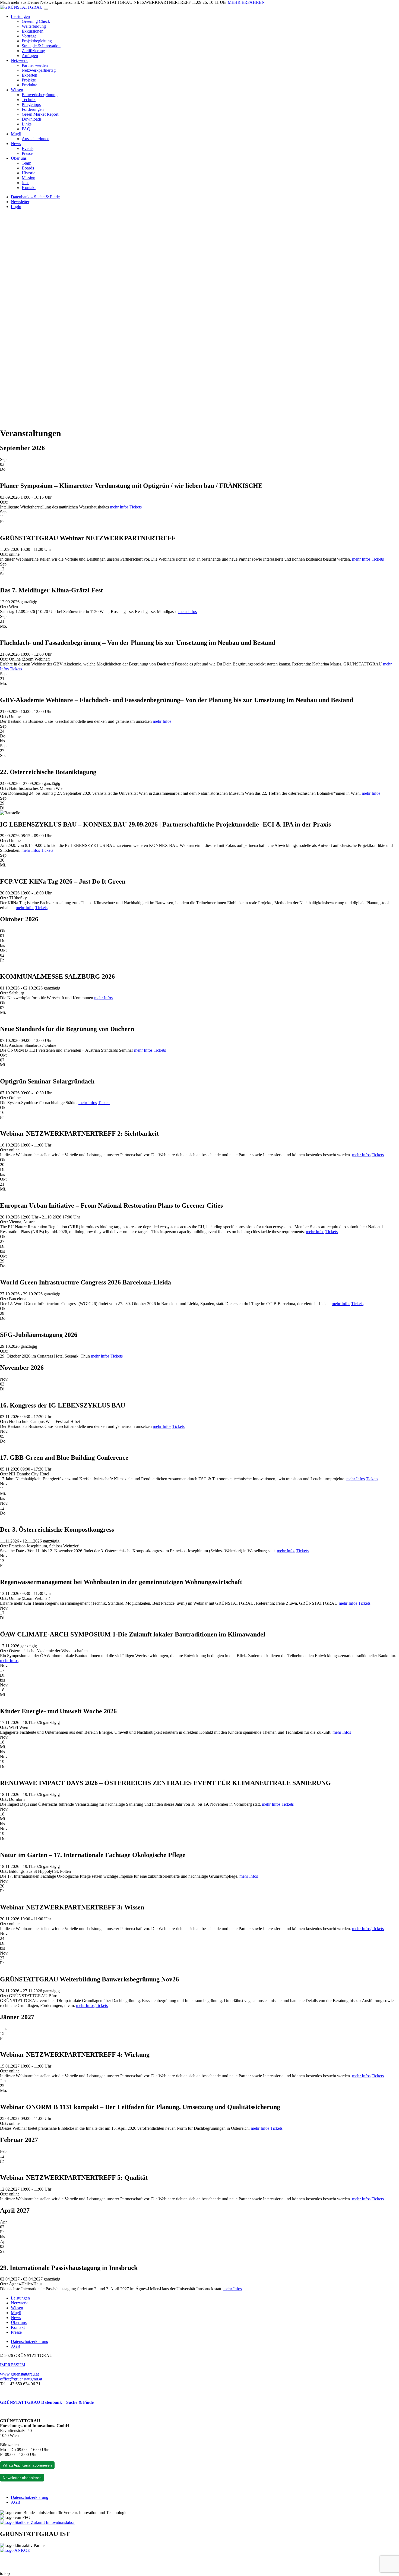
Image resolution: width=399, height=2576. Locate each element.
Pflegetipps (31, 104)
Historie (28, 173)
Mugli (16, 134)
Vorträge (29, 36)
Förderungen (33, 109)
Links (27, 124)
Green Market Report (40, 114)
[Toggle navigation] (46, 9)
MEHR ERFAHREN (246, 2)
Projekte (29, 80)
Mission (28, 178)
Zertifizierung (33, 51)
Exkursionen (33, 31)
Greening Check (36, 21)
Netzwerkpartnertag (39, 70)
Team (26, 163)
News (16, 144)
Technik (29, 100)
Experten (29, 75)
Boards (28, 168)
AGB (16, 2346)
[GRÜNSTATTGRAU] (22, 7)
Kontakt (29, 188)
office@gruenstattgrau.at (21, 2379)
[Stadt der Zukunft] (37, 2522)
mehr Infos (119, 507)
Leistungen (20, 16)
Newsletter (20, 202)
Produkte (29, 85)
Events (28, 148)
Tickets (136, 507)
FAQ (26, 129)
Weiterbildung (34, 26)
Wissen (17, 90)
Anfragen (30, 56)
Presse (27, 153)
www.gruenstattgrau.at (19, 2374)
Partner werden (35, 65)
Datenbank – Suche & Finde (35, 197)
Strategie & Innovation (41, 46)
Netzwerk (19, 60)
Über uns (19, 158)
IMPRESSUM (13, 2365)
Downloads (32, 119)
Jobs (26, 183)
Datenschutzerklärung (30, 2341)
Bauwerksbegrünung (40, 95)
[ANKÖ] (15, 2550)
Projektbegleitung (37, 41)
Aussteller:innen (36, 139)
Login (16, 207)
